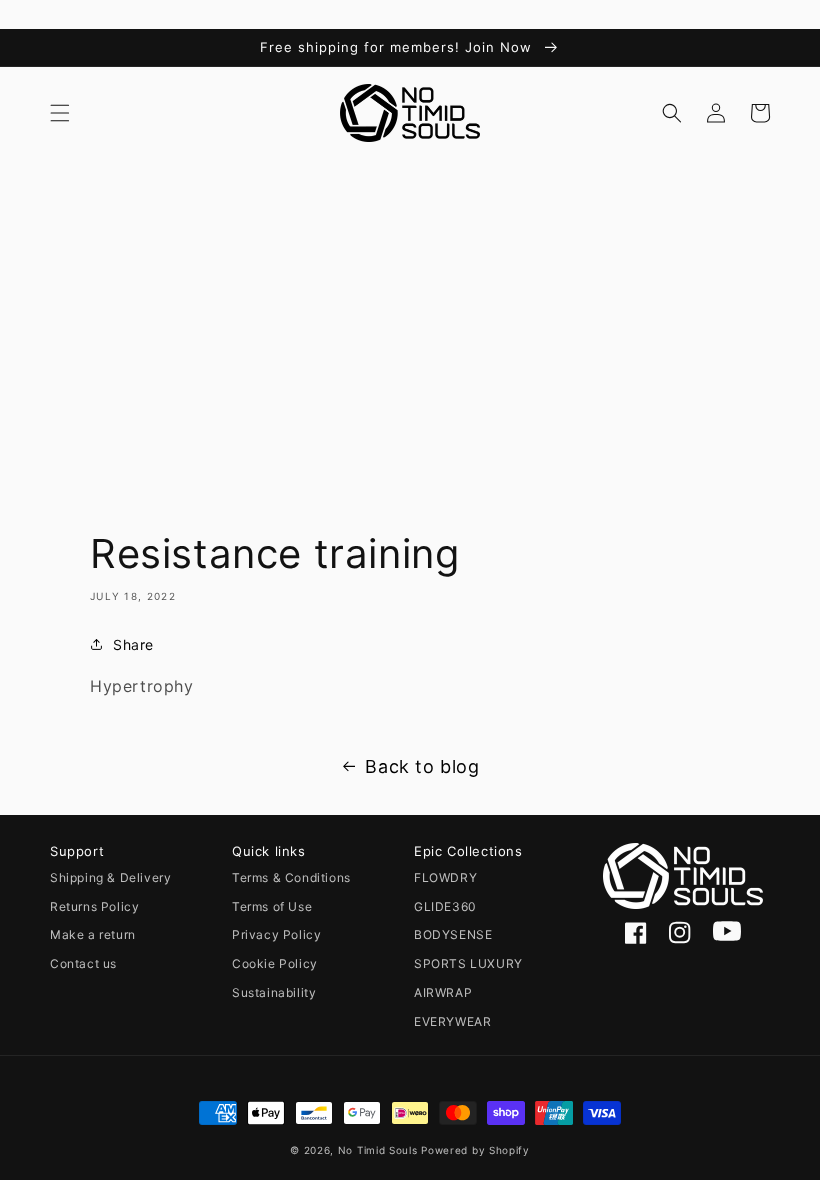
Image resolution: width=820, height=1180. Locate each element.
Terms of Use (272, 906)
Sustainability (274, 992)
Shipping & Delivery (110, 877)
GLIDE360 (445, 906)
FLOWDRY (445, 877)
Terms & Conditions (291, 877)
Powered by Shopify (475, 1150)
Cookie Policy (275, 963)
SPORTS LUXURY (468, 963)
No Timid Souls (378, 1150)
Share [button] (133, 644)
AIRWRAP (443, 992)
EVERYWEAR (452, 1021)
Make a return (93, 934)
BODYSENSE (453, 934)
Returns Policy (94, 906)
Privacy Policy (276, 934)
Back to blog (422, 766)
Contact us (83, 963)
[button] (60, 113)
